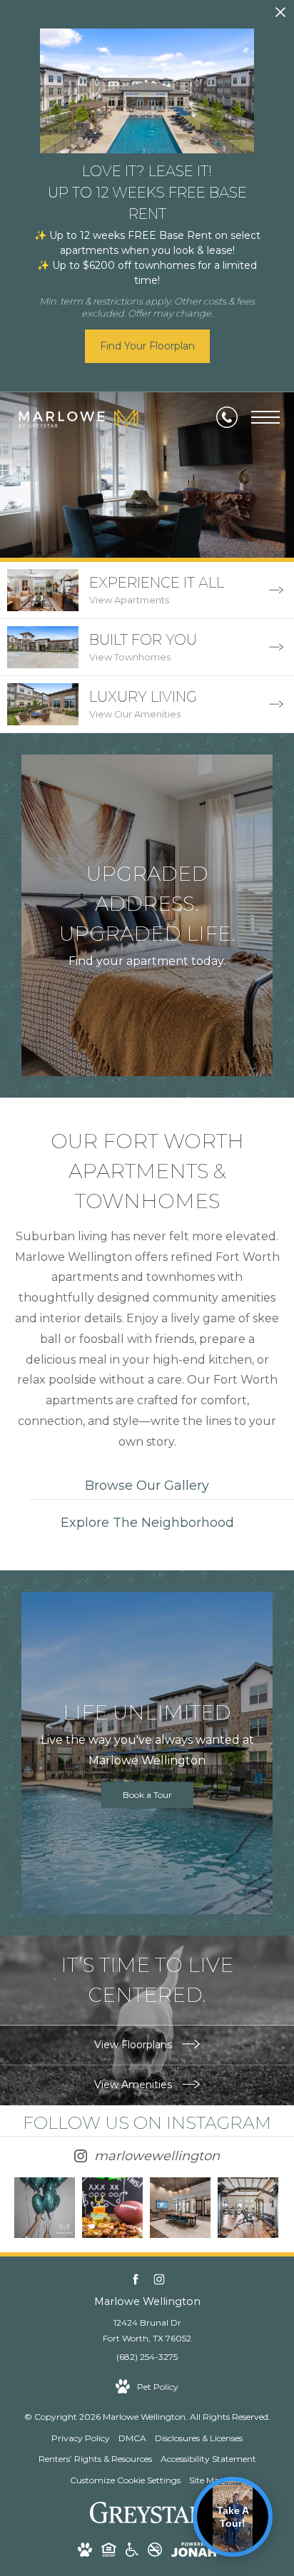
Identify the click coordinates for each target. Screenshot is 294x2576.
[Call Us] (227, 417)
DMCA (132, 2438)
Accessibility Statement (208, 2459)
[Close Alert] (280, 16)
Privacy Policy (81, 2438)
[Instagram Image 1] (45, 2208)
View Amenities (135, 2085)
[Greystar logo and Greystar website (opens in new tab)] (147, 2520)
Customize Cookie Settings (125, 2480)
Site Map (207, 2480)
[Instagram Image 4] (248, 2208)
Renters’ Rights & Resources (95, 2459)
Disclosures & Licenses (199, 2438)
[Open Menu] (265, 417)
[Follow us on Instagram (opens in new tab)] (159, 2280)
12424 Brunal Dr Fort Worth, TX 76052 (147, 2330)
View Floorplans (135, 2045)
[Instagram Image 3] (180, 2208)
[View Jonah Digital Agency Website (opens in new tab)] (194, 2552)
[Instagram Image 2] (112, 2208)
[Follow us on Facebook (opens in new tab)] (135, 2280)
